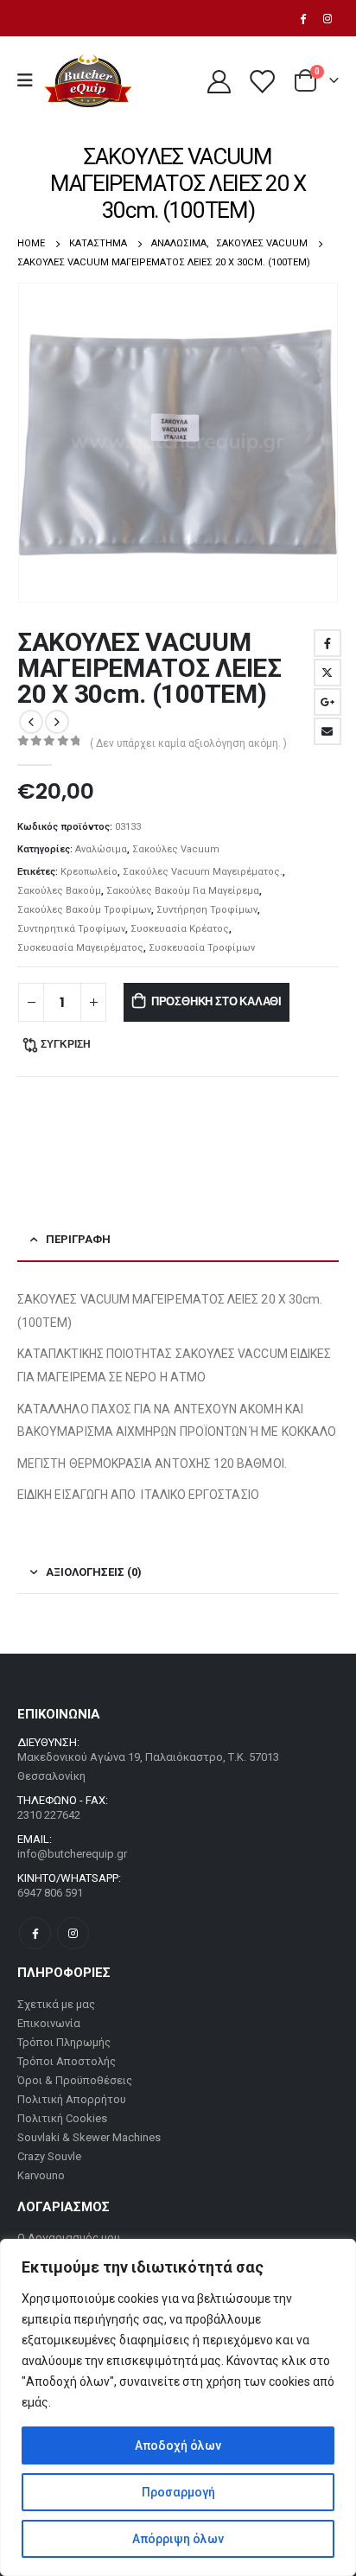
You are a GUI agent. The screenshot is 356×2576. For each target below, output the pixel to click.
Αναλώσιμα (101, 849)
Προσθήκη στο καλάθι (216, 1001)
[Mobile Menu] (31, 80)
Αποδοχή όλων (178, 2445)
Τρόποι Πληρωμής (64, 2042)
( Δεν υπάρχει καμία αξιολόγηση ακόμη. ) (188, 743)
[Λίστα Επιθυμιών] (261, 81)
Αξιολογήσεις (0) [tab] (94, 1572)
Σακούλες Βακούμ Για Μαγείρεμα (183, 891)
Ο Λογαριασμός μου (69, 2238)
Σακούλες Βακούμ (59, 891)
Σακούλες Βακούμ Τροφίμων (84, 910)
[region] (178, 2407)
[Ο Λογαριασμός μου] (219, 81)
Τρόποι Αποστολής (67, 2061)
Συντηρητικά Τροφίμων (71, 929)
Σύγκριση (66, 1044)
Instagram (73, 1933)
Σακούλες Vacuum (176, 849)
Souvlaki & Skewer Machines (89, 2137)
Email (327, 731)
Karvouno (41, 2175)
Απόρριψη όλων (178, 2539)
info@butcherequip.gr (72, 1854)
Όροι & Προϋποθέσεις (75, 2080)
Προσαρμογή (178, 2492)
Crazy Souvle (49, 2156)
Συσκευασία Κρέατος (180, 929)
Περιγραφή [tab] (78, 1239)
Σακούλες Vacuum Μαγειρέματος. (203, 872)
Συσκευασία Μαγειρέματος (80, 948)
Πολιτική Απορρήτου (72, 2099)
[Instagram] (327, 18)
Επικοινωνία (49, 2023)
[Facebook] (302, 18)
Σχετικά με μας (56, 2004)
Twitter (327, 673)
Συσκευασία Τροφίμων (202, 948)
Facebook (327, 643)
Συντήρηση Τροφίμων (207, 910)
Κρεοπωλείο (89, 872)
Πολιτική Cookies (62, 2118)
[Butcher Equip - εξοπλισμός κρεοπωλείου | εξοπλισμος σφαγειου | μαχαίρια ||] (88, 81)
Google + (327, 702)
